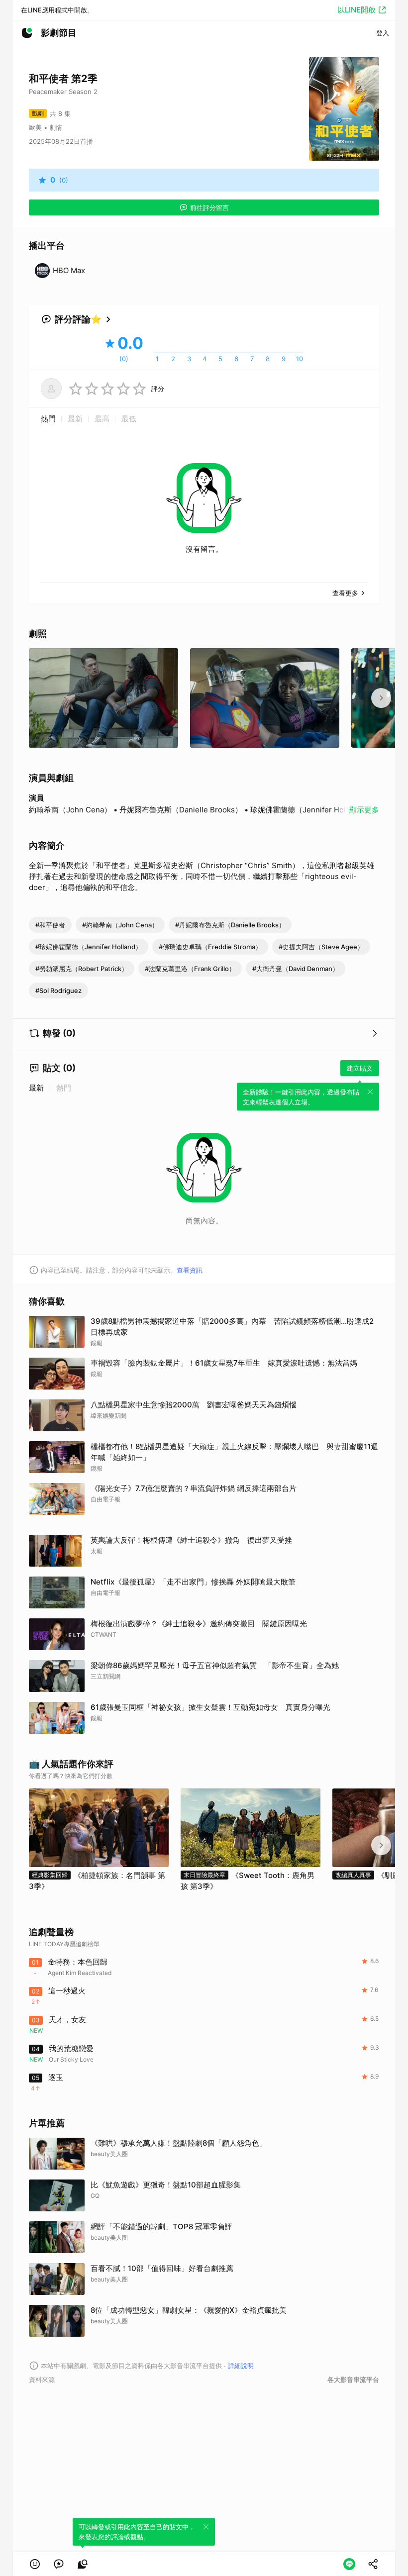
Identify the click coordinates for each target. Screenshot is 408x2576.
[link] (59, 2564)
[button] (35, 2564)
